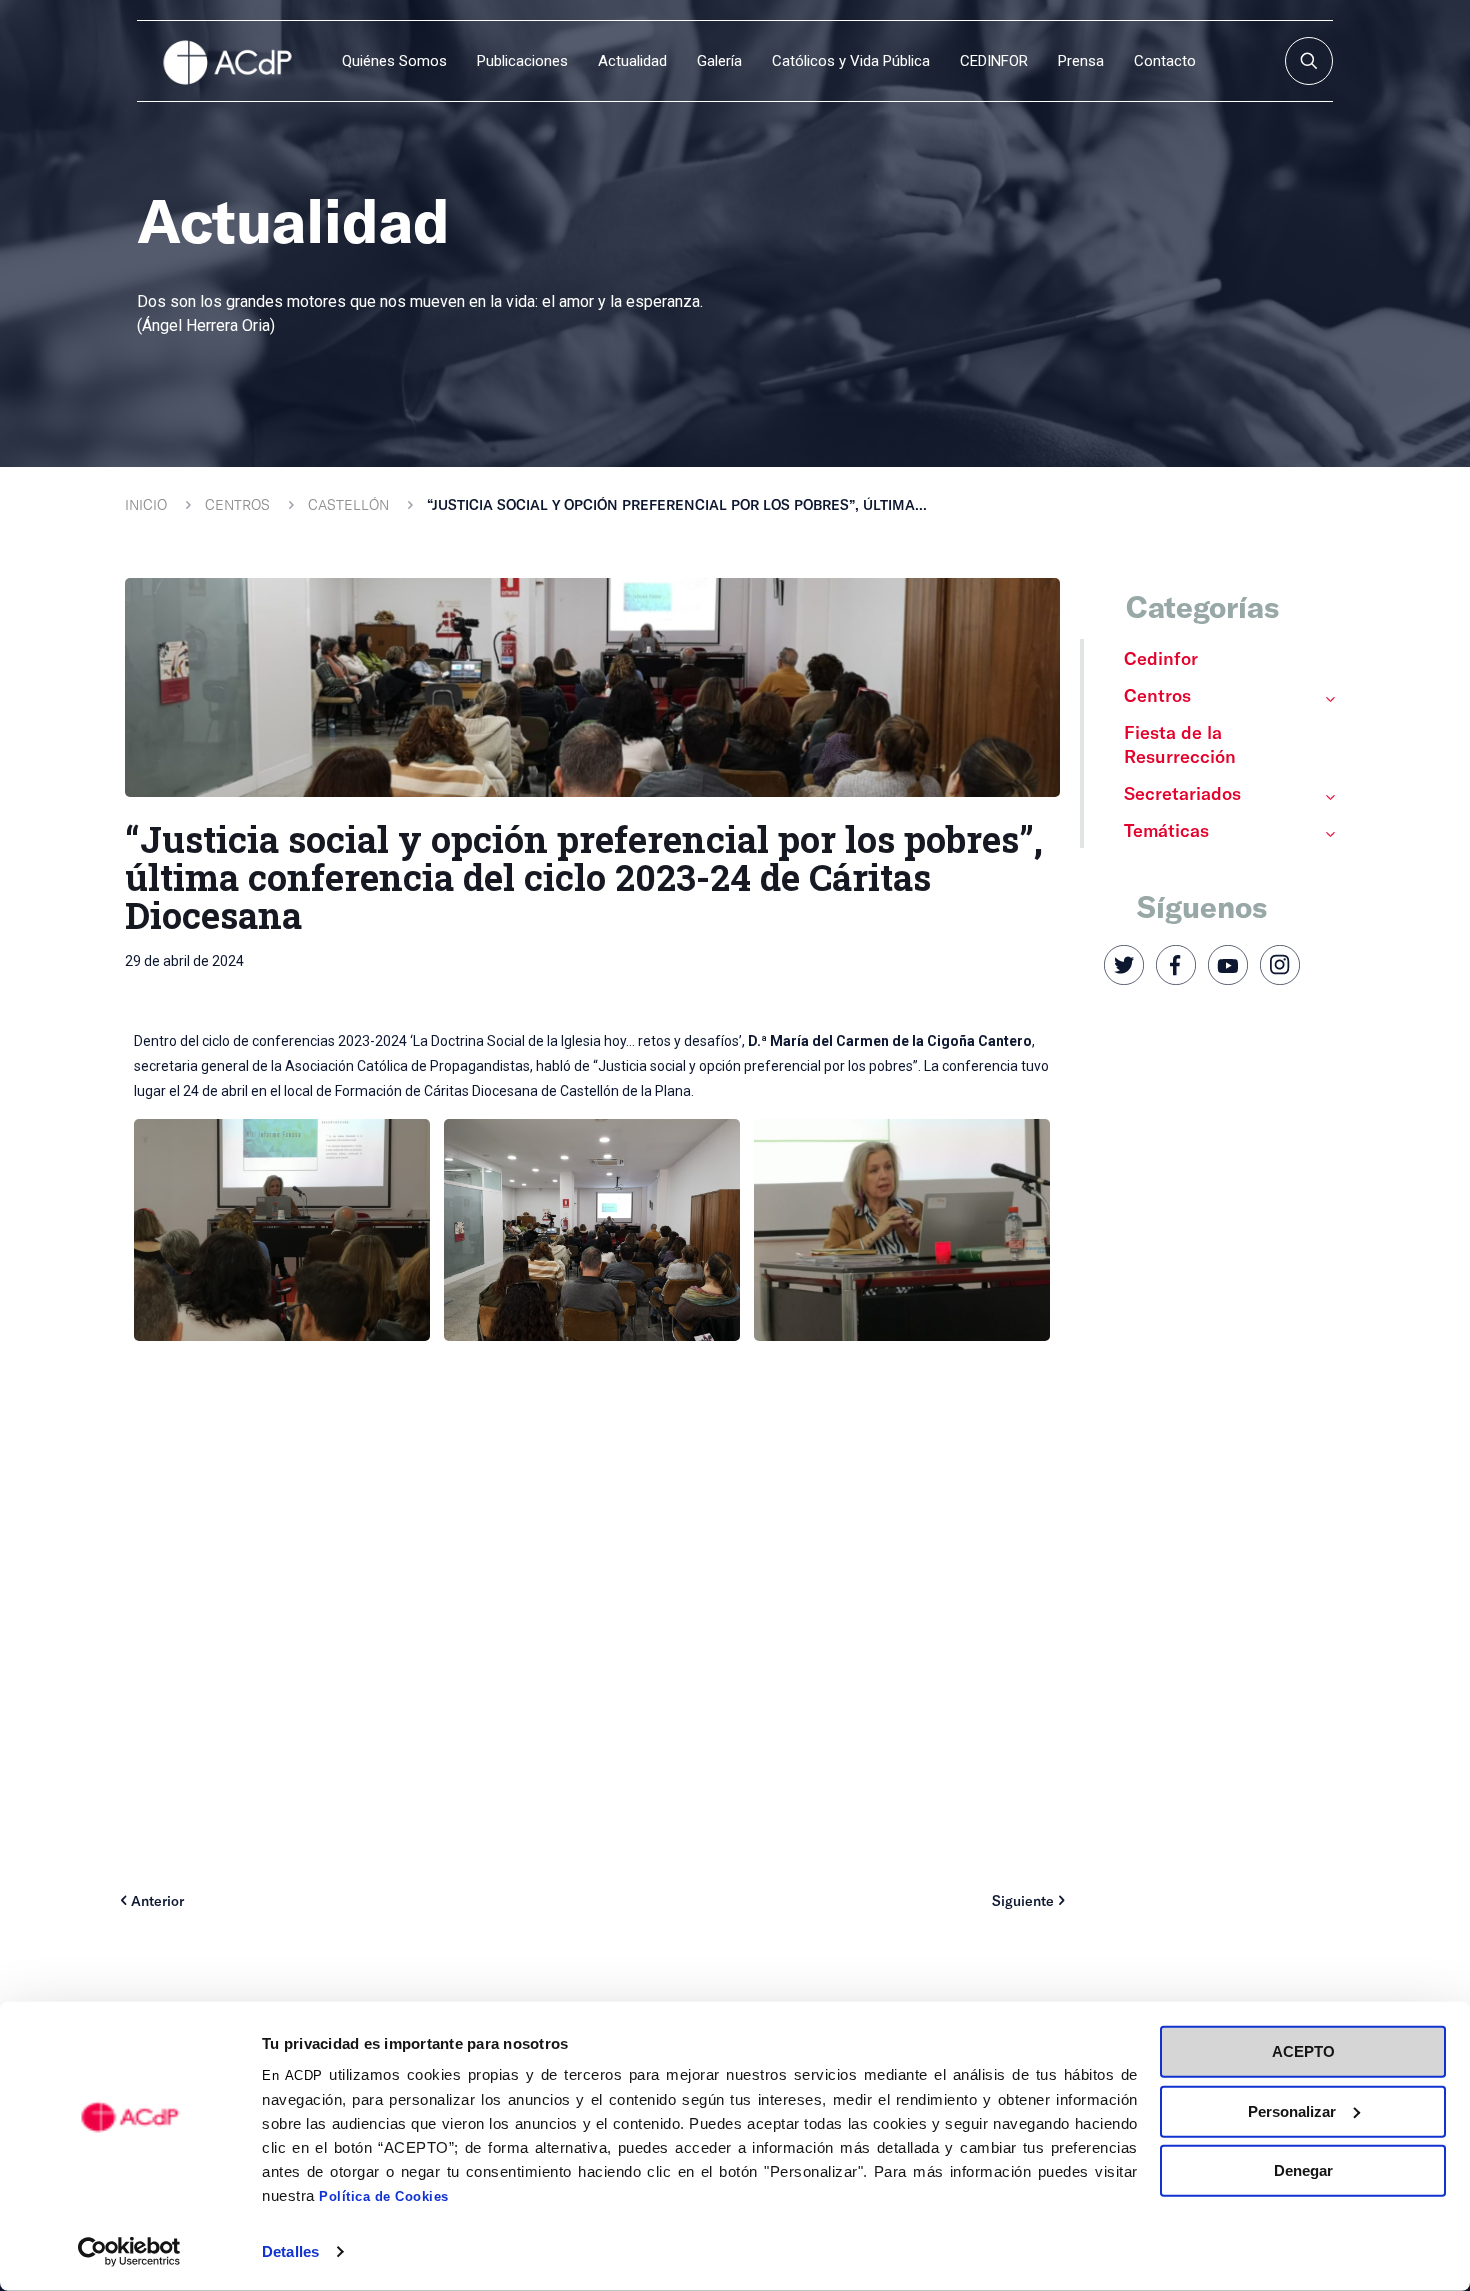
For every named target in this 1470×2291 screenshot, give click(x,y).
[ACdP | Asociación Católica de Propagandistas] (227, 61)
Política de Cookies (384, 2196)
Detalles (290, 2251)
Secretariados (1182, 793)
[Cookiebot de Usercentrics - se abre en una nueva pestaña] (129, 2252)
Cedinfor (1161, 658)
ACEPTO (1303, 2051)
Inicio (146, 504)
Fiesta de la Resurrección (1180, 744)
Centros (237, 504)
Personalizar (1292, 2110)
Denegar (1303, 2170)
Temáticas (1166, 830)
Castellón (348, 504)
